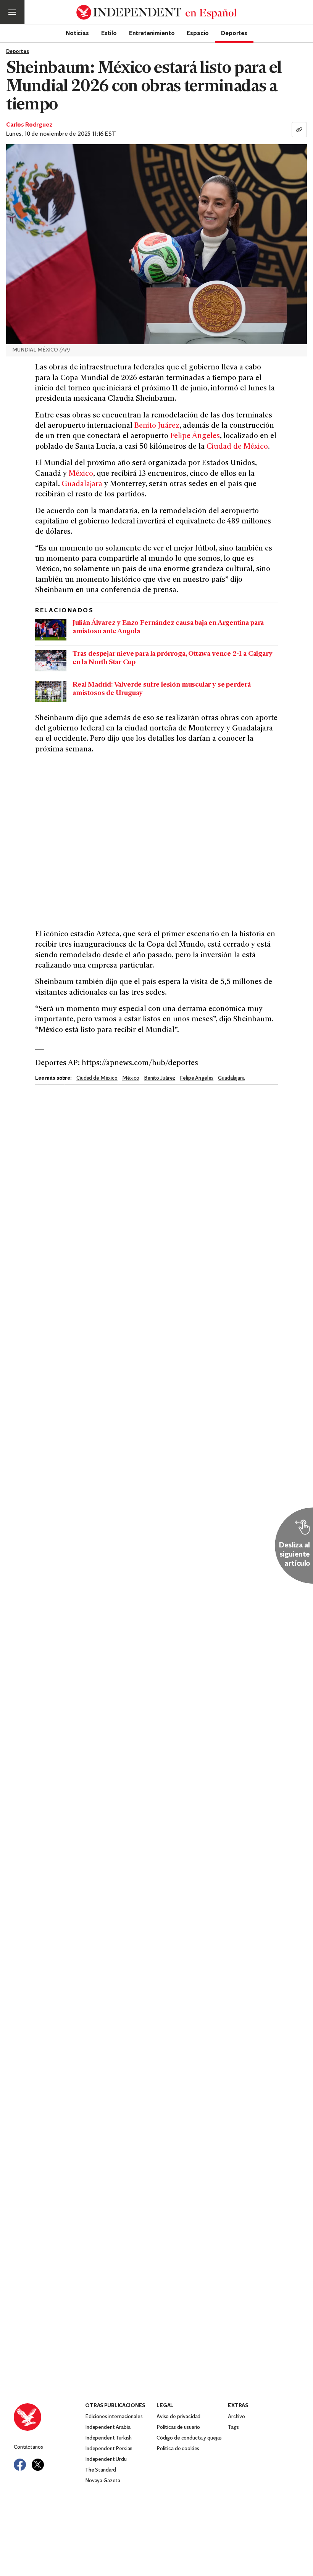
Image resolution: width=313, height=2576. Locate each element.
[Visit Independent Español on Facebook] (20, 2465)
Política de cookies (178, 2449)
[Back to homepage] (49, 2417)
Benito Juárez (157, 426)
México (81, 474)
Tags (233, 2428)
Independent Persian (109, 2449)
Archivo (236, 2417)
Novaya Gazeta (103, 2481)
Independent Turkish (108, 2438)
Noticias (77, 33)
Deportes (234, 33)
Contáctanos (28, 2447)
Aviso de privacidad (178, 2417)
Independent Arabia (108, 2428)
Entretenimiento (152, 33)
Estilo (109, 33)
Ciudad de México (237, 447)
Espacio (198, 33)
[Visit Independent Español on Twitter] (38, 2465)
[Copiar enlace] (299, 130)
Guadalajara (82, 484)
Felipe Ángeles (195, 436)
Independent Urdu (106, 2460)
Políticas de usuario (178, 2428)
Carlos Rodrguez (29, 125)
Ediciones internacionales (114, 2417)
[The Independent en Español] (156, 12)
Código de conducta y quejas (189, 2438)
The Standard (101, 2470)
